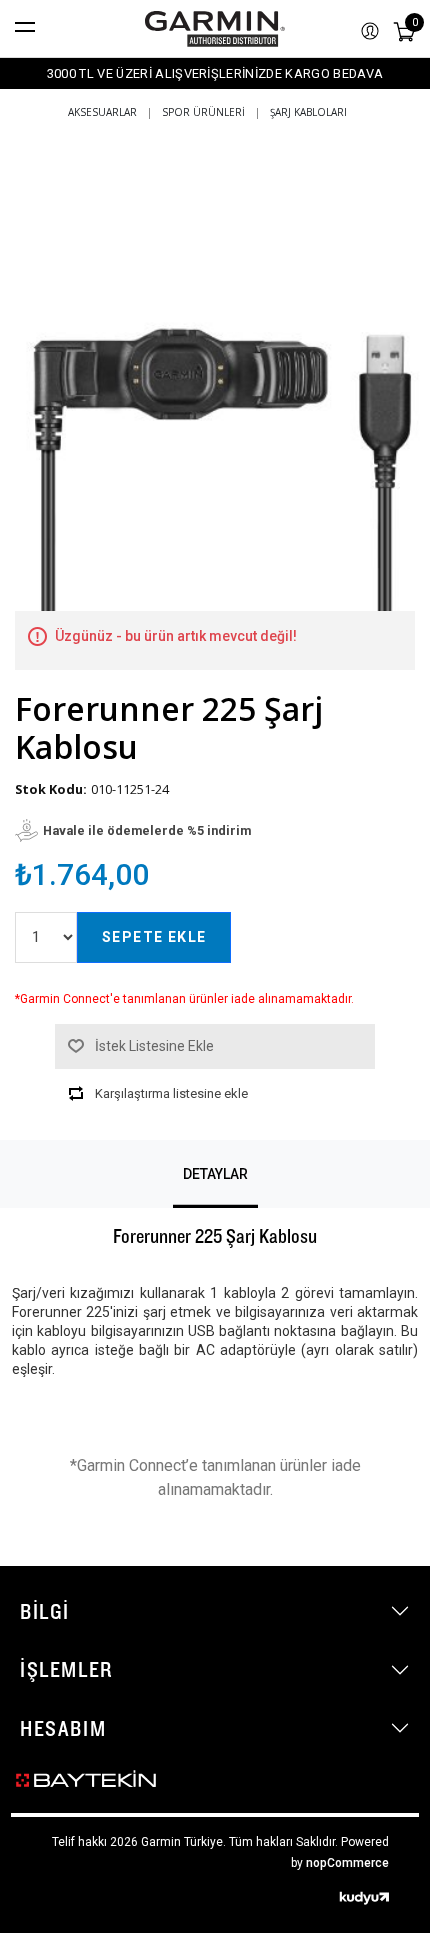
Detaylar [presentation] (215, 1174)
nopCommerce (347, 1863)
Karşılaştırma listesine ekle (171, 1093)
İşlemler (66, 1669)
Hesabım (63, 1728)
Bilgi (45, 1611)
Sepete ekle (154, 937)
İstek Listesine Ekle (154, 1046)
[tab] (215, 1174)
